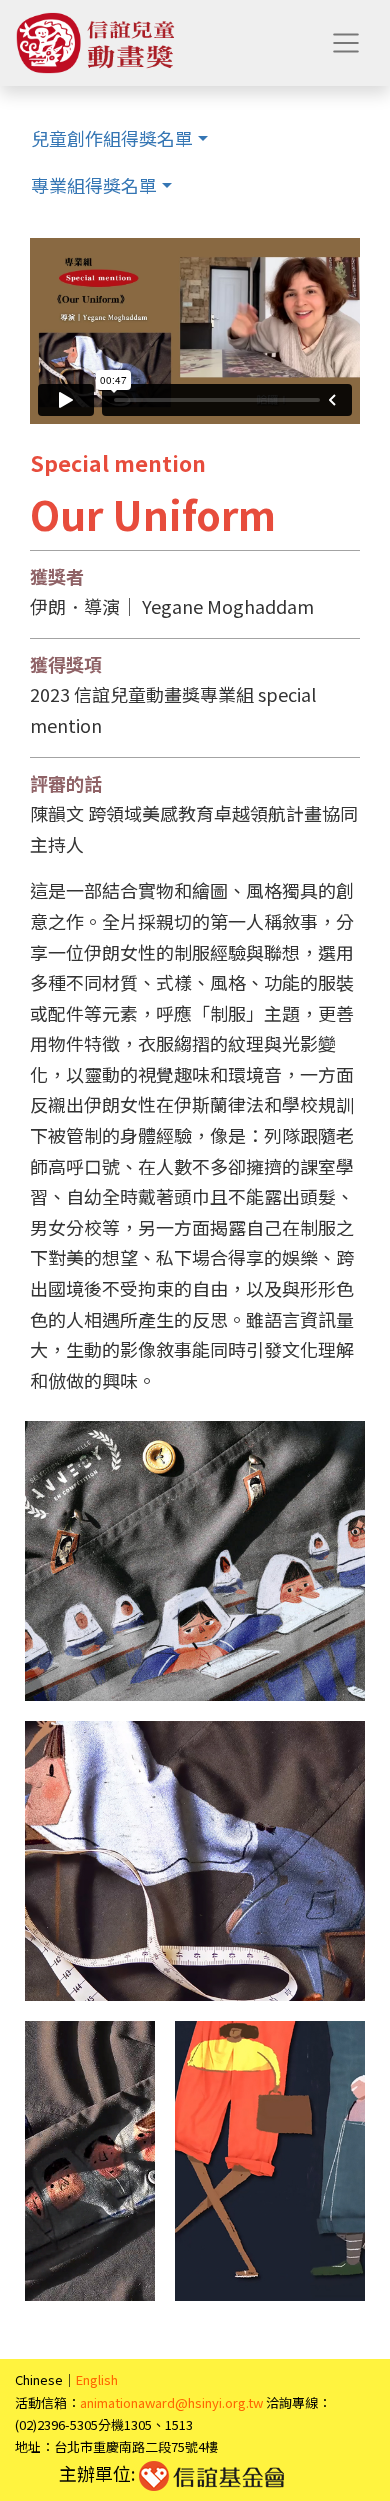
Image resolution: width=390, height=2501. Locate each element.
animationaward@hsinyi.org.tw (171, 2402)
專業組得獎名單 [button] (94, 185)
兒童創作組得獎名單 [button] (112, 138)
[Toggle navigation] (346, 43)
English (97, 2379)
